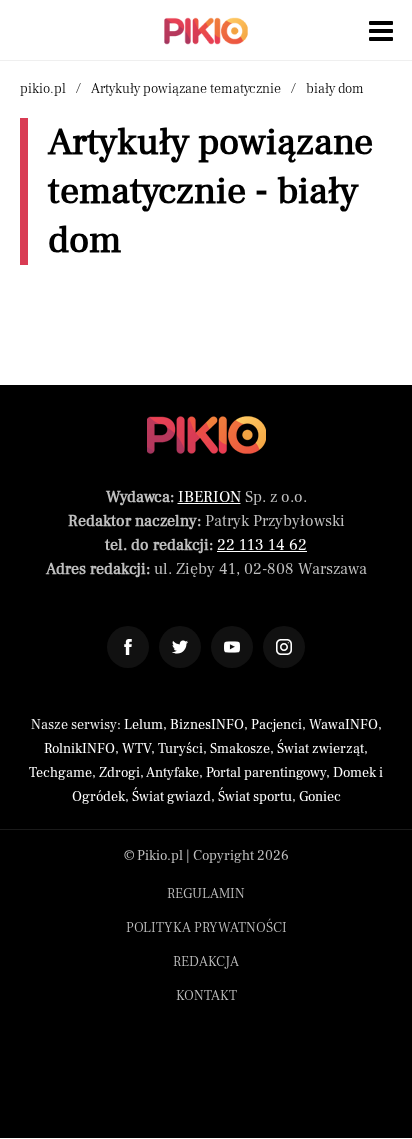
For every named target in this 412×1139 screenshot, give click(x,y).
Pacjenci (276, 725)
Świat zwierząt (320, 749)
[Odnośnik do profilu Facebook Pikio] (128, 647)
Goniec (320, 797)
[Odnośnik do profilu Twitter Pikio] (180, 647)
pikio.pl (43, 89)
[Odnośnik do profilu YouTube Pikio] (232, 647)
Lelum (143, 725)
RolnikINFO (79, 749)
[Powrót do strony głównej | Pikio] (206, 31)
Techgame (60, 773)
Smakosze (240, 749)
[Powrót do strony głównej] (206, 435)
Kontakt (206, 996)
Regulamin (206, 894)
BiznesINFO (207, 725)
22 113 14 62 (262, 545)
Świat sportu (255, 797)
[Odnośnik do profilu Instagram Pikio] (284, 647)
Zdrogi (119, 773)
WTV (136, 749)
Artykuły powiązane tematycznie (186, 89)
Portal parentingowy (266, 773)
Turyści (180, 749)
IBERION (209, 497)
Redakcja (206, 962)
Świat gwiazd (171, 797)
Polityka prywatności (206, 928)
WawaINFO (343, 725)
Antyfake (172, 773)
